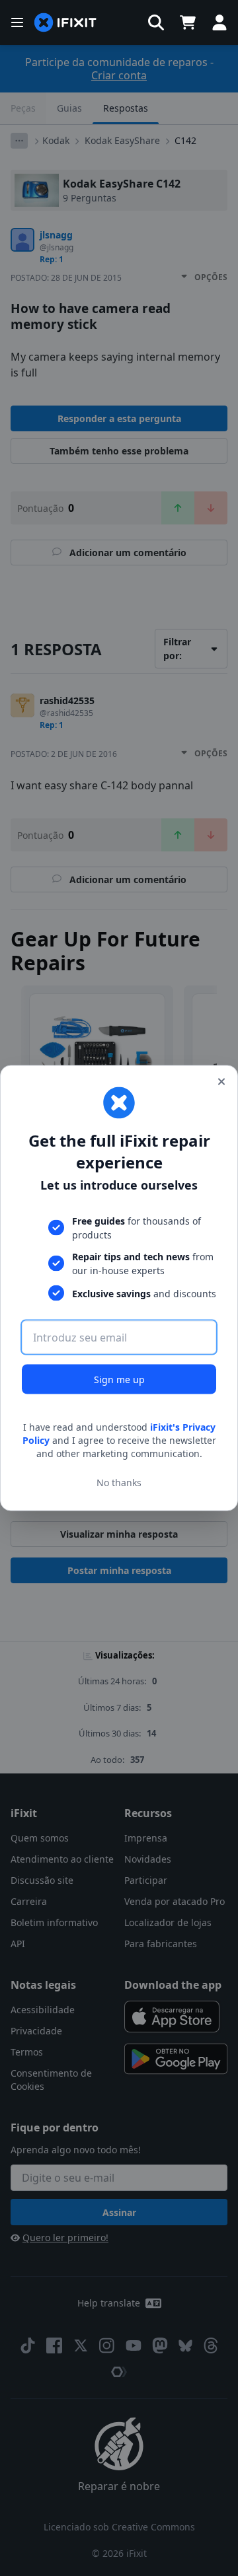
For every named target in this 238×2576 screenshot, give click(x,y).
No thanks (119, 1482)
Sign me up (119, 1379)
